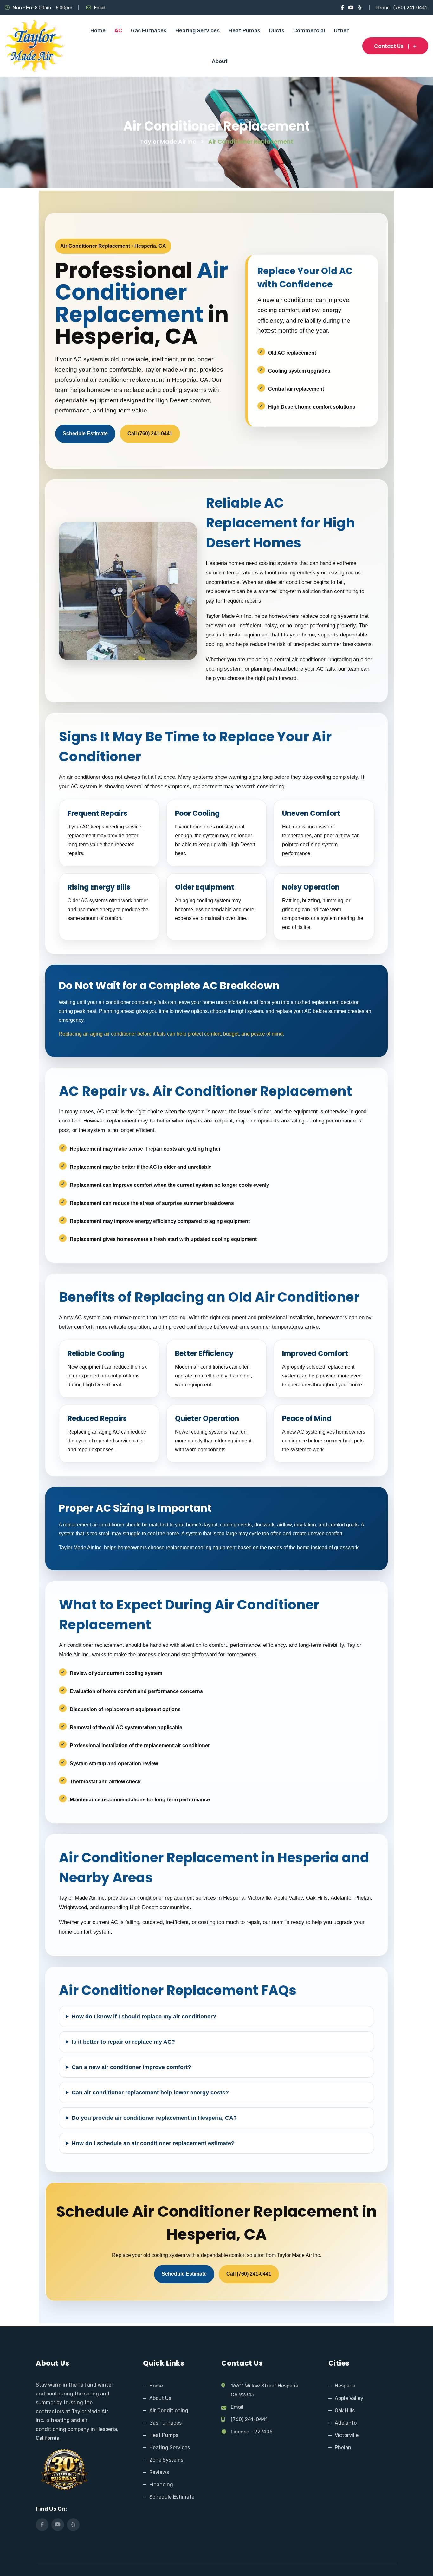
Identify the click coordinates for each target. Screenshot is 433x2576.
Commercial (309, 30)
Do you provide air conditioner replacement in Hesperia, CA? (154, 2118)
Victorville (347, 2435)
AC (118, 30)
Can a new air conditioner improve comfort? (131, 2067)
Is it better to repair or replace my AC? (123, 2042)
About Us (160, 2398)
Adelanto (346, 2423)
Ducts (277, 30)
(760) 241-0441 (410, 8)
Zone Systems (166, 2460)
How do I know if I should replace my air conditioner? (144, 2017)
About (220, 61)
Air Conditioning (169, 2410)
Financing (161, 2485)
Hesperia (345, 2386)
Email (100, 8)
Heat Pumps (244, 30)
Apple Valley (349, 2398)
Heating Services (197, 30)
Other (341, 30)
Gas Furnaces (149, 30)
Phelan (343, 2448)
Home (98, 30)
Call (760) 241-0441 (150, 434)
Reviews (159, 2472)
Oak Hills (345, 2410)
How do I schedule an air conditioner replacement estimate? (153, 2143)
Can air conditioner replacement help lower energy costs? (150, 2093)
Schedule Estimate (85, 434)
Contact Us (389, 46)
